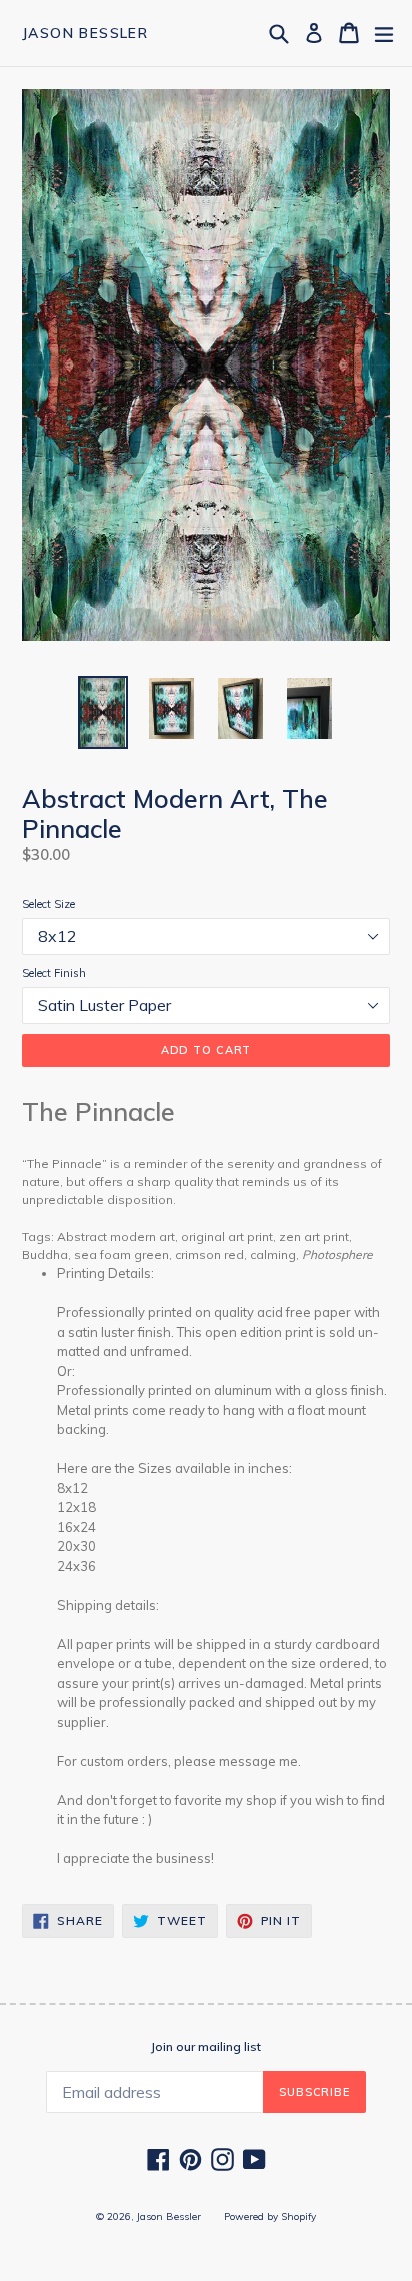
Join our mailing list (206, 2047)
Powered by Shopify (270, 2216)
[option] (102, 712)
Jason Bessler (85, 33)
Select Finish (54, 973)
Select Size (48, 904)
